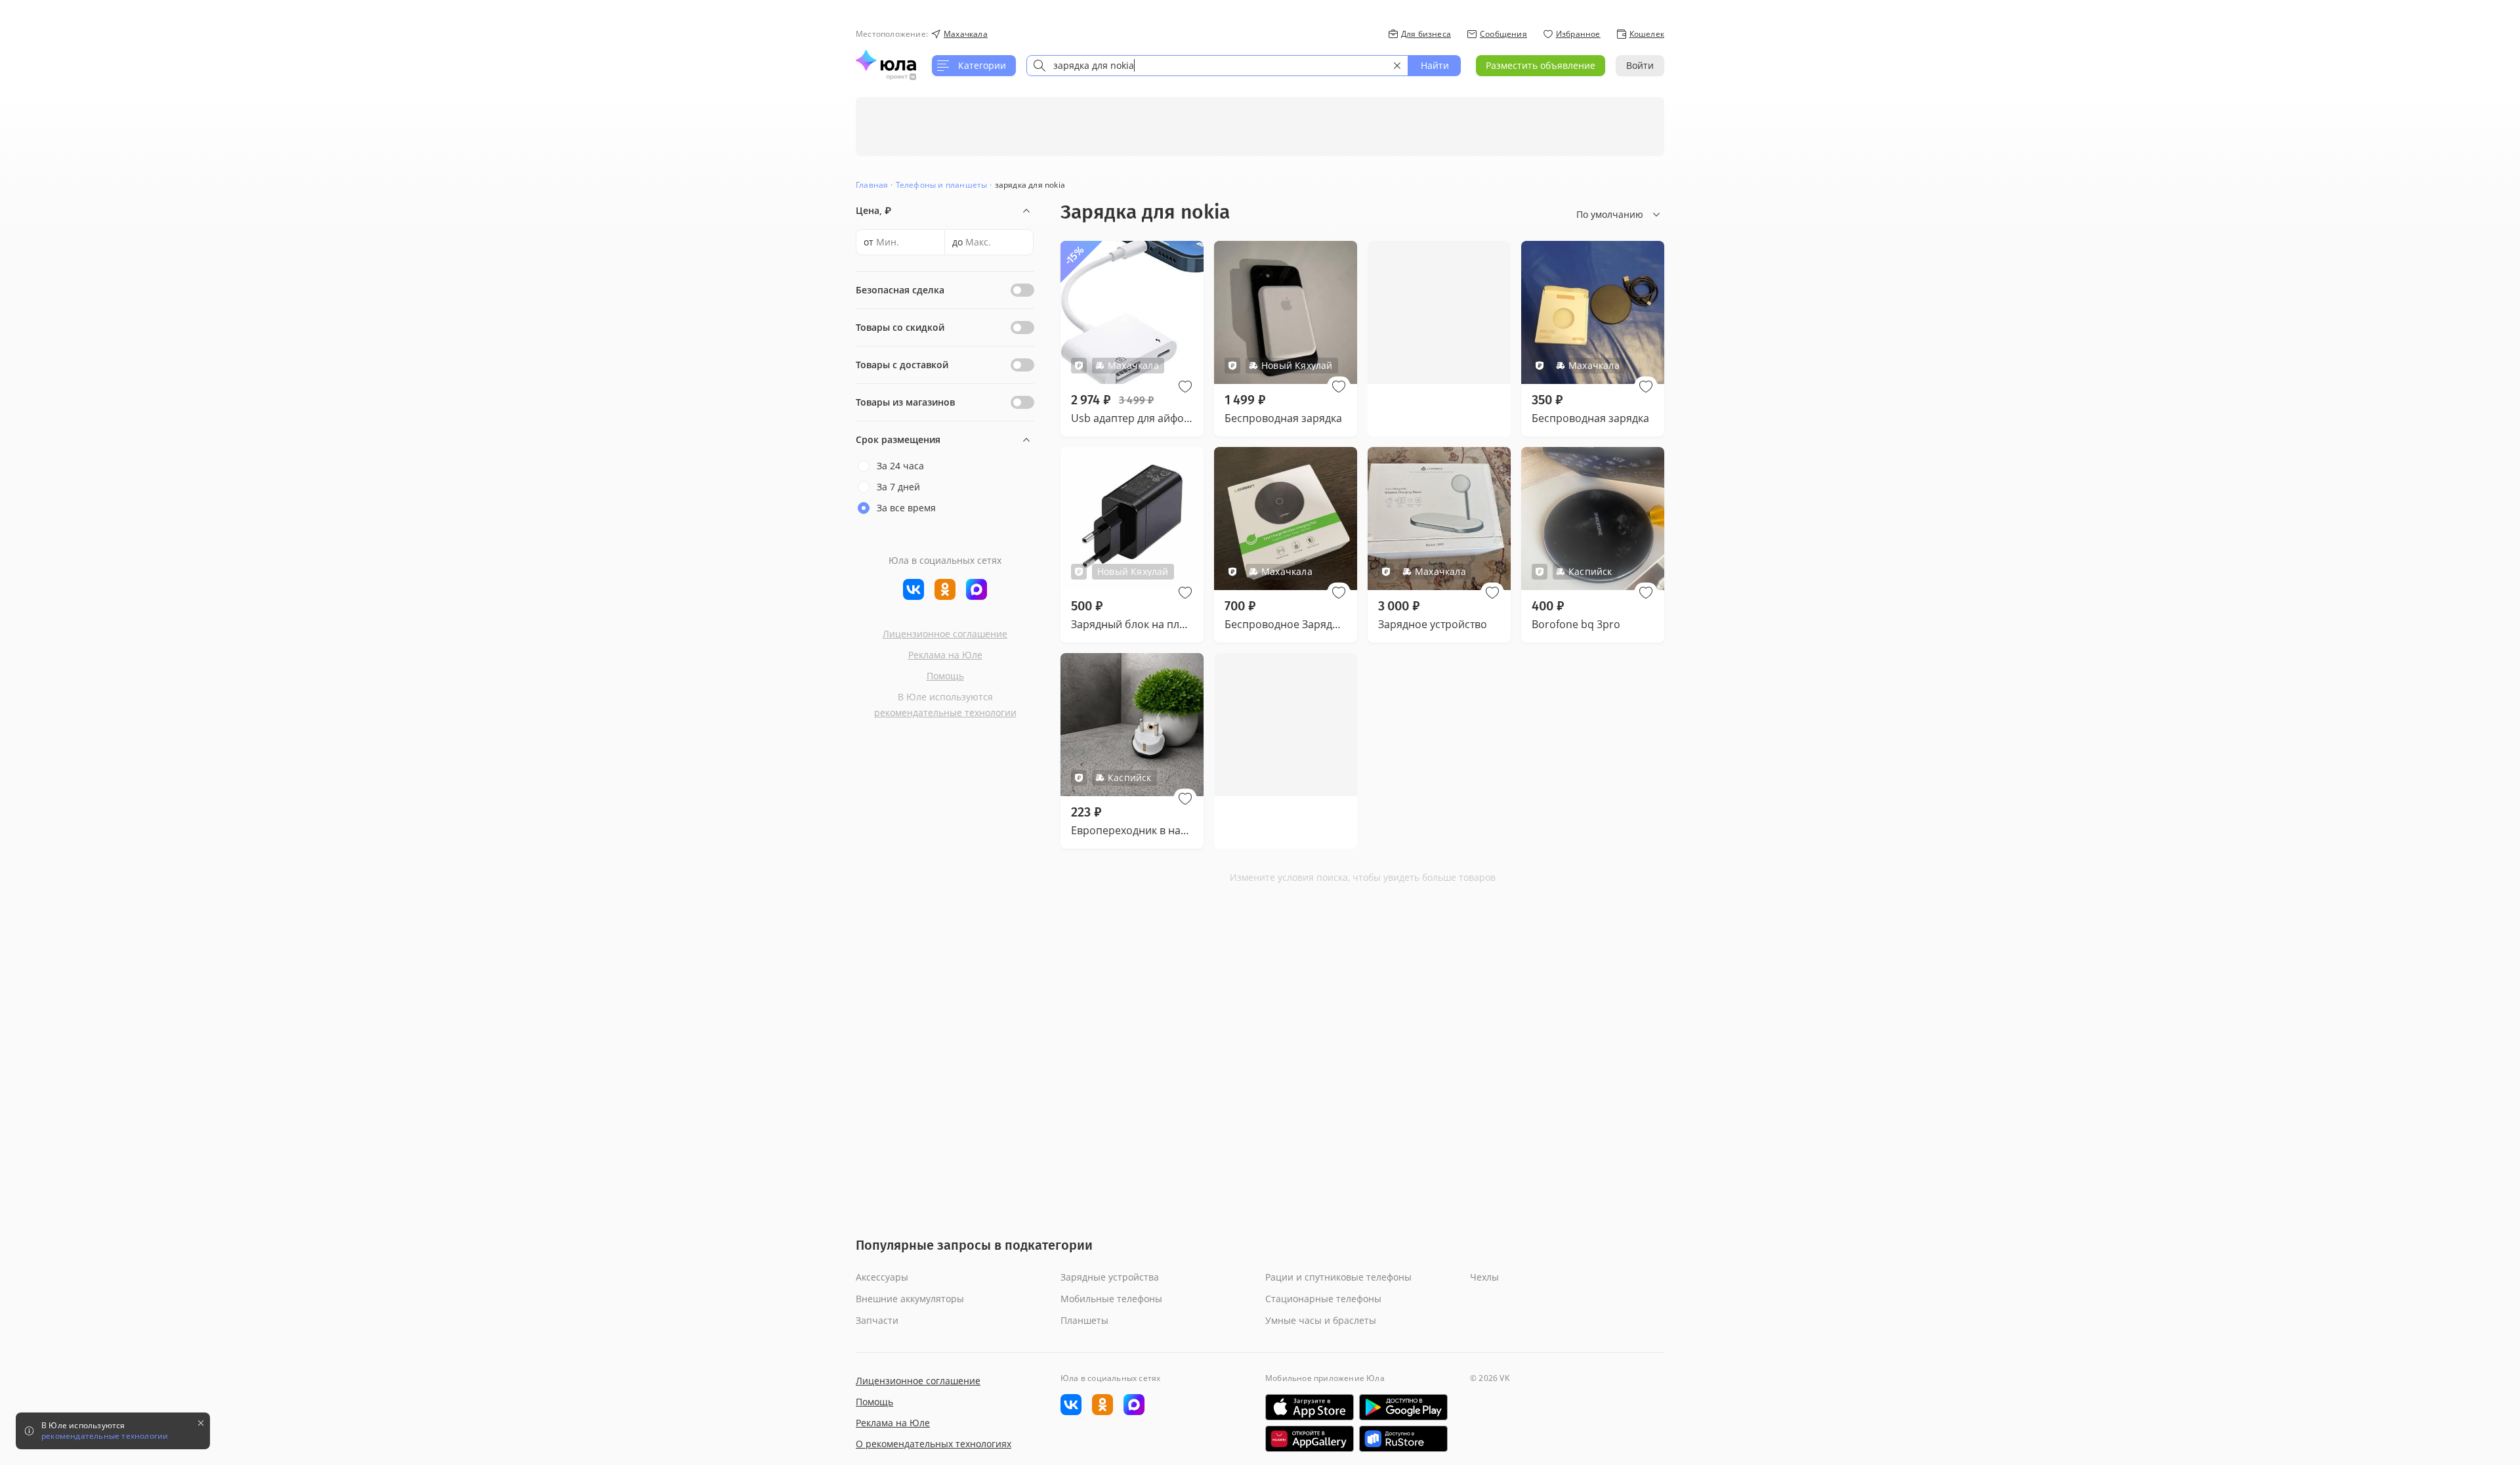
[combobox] (1217, 66)
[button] (1185, 387)
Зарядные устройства (1110, 1277)
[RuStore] (1403, 1439)
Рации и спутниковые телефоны (1338, 1277)
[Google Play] (1403, 1407)
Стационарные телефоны (1323, 1299)
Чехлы (1484, 1277)
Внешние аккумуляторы (910, 1299)
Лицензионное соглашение (945, 634)
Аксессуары (882, 1277)
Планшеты (1084, 1320)
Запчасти (877, 1320)
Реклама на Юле (945, 655)
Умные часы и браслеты (1321, 1320)
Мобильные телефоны (1111, 1299)
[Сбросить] (1397, 66)
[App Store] (1310, 1407)
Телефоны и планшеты (942, 185)
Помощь (945, 676)
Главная (872, 185)
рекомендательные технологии (945, 712)
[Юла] (886, 60)
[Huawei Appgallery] (1310, 1439)
